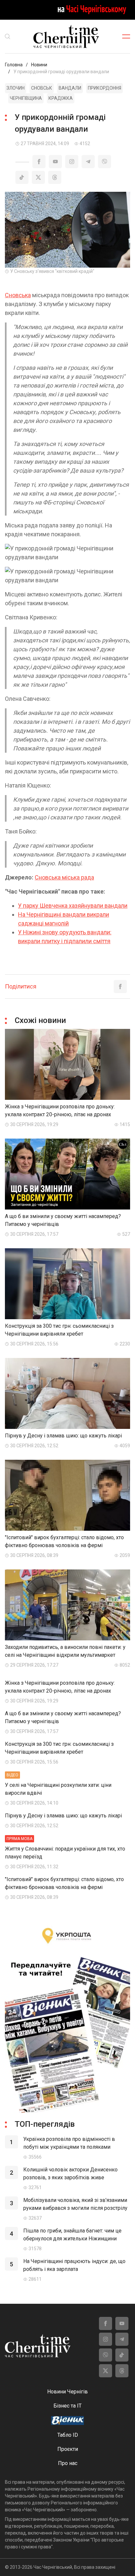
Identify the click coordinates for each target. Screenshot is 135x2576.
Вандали (70, 88)
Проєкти (68, 2449)
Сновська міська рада (64, 877)
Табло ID (68, 2435)
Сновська (18, 295)
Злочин (16, 88)
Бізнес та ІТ (67, 2406)
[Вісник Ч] (67, 2421)
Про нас (68, 2463)
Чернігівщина (26, 98)
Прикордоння (105, 88)
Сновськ (42, 88)
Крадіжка (61, 98)
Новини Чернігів (67, 2392)
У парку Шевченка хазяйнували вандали (73, 906)
